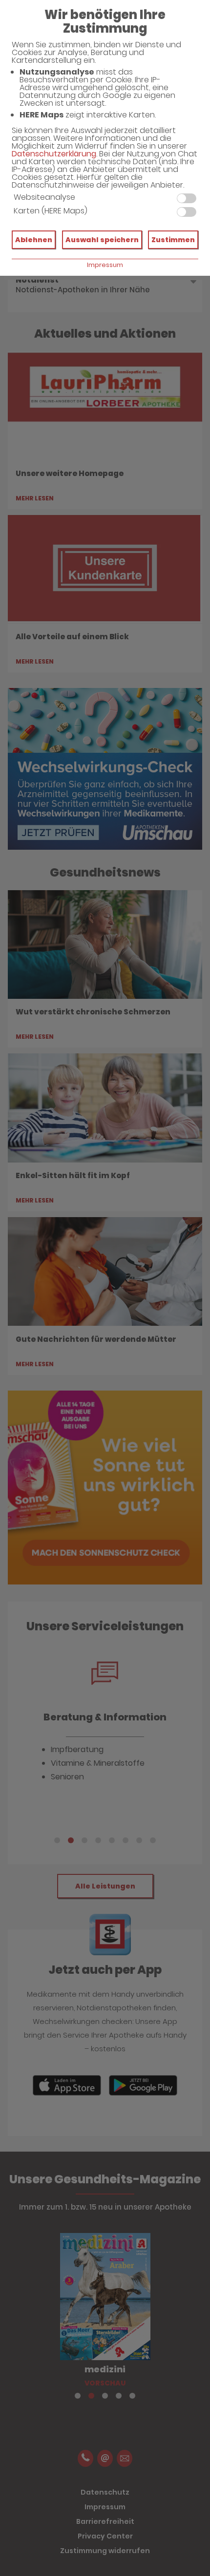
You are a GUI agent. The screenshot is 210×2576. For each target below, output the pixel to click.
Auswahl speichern (102, 240)
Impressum (105, 265)
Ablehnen (34, 240)
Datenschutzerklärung (54, 154)
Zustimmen (173, 240)
